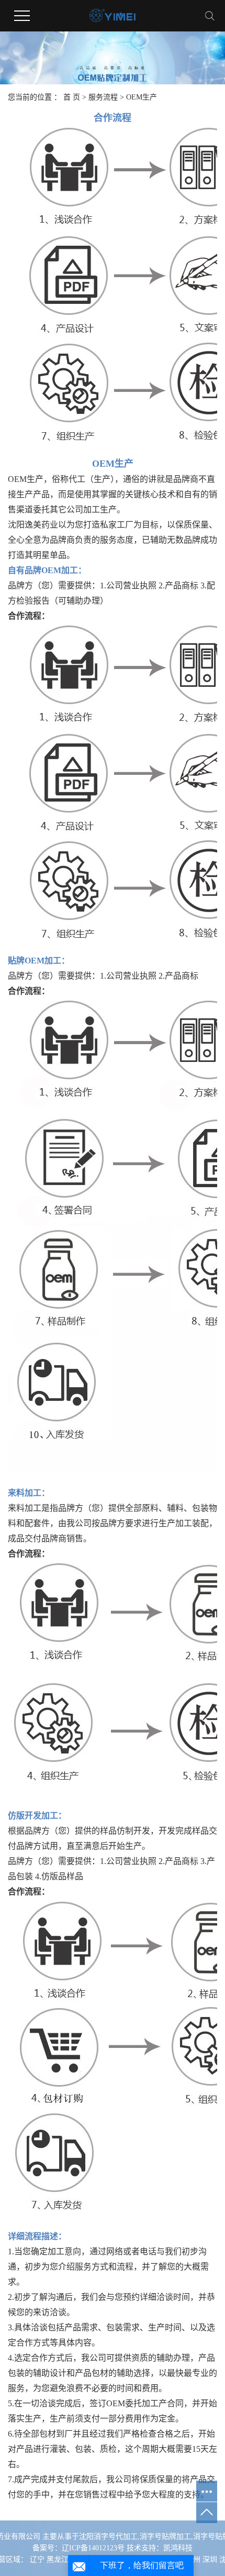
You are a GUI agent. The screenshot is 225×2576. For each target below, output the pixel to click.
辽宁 (37, 2559)
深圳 (210, 2559)
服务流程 (103, 97)
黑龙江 (58, 2559)
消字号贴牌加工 (165, 2536)
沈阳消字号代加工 (108, 2536)
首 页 (72, 97)
